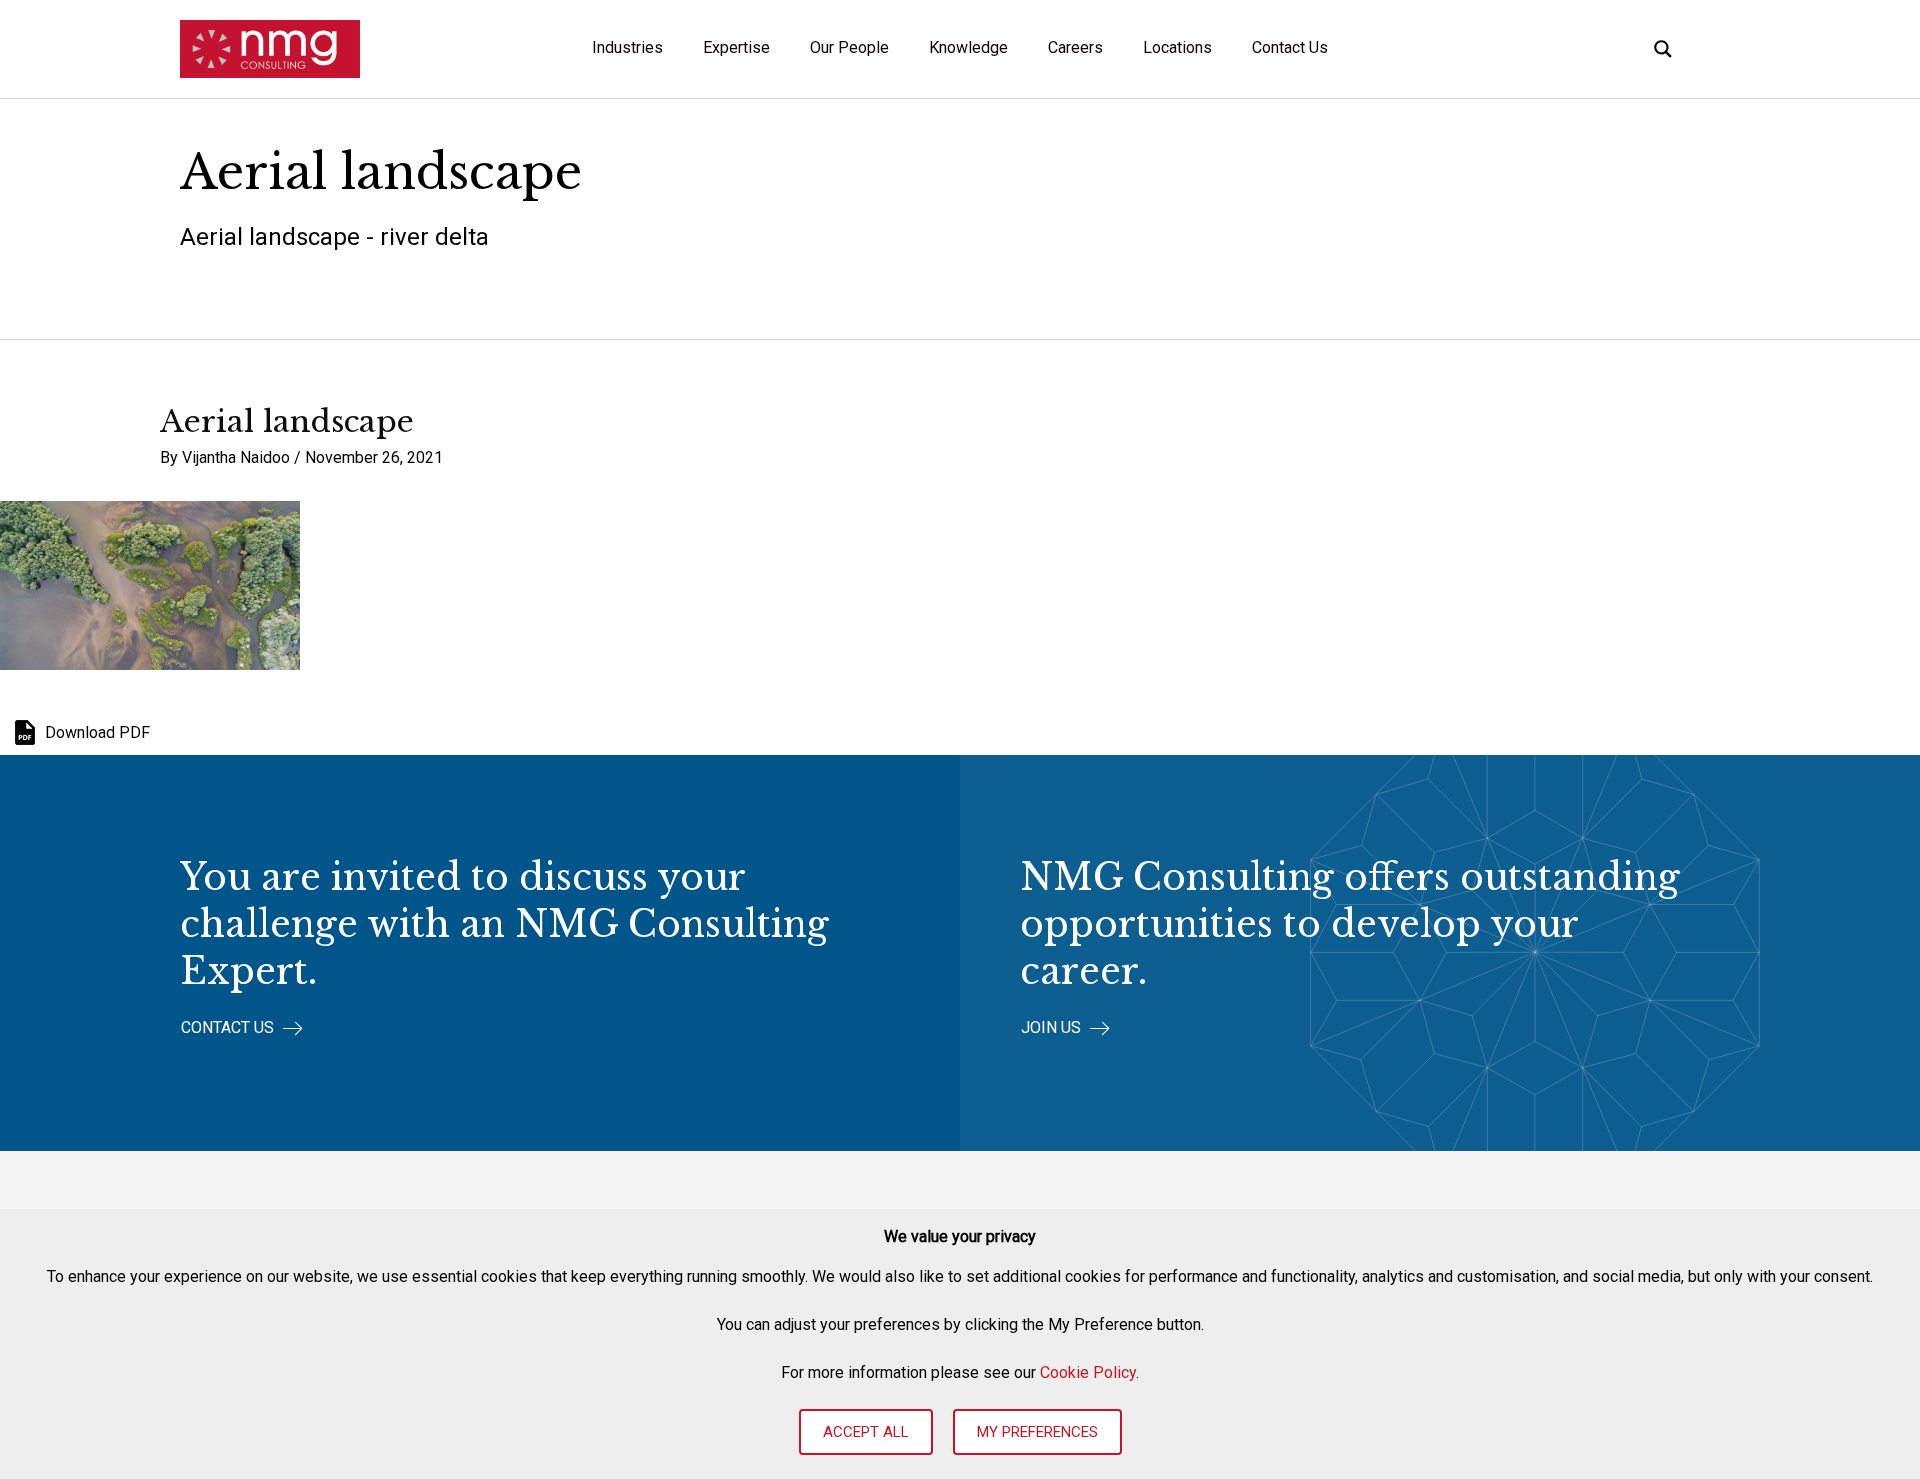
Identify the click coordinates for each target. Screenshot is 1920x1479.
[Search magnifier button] (1663, 49)
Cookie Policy (1088, 1372)
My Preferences (1037, 1432)
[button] (242, 1028)
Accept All (866, 1432)
